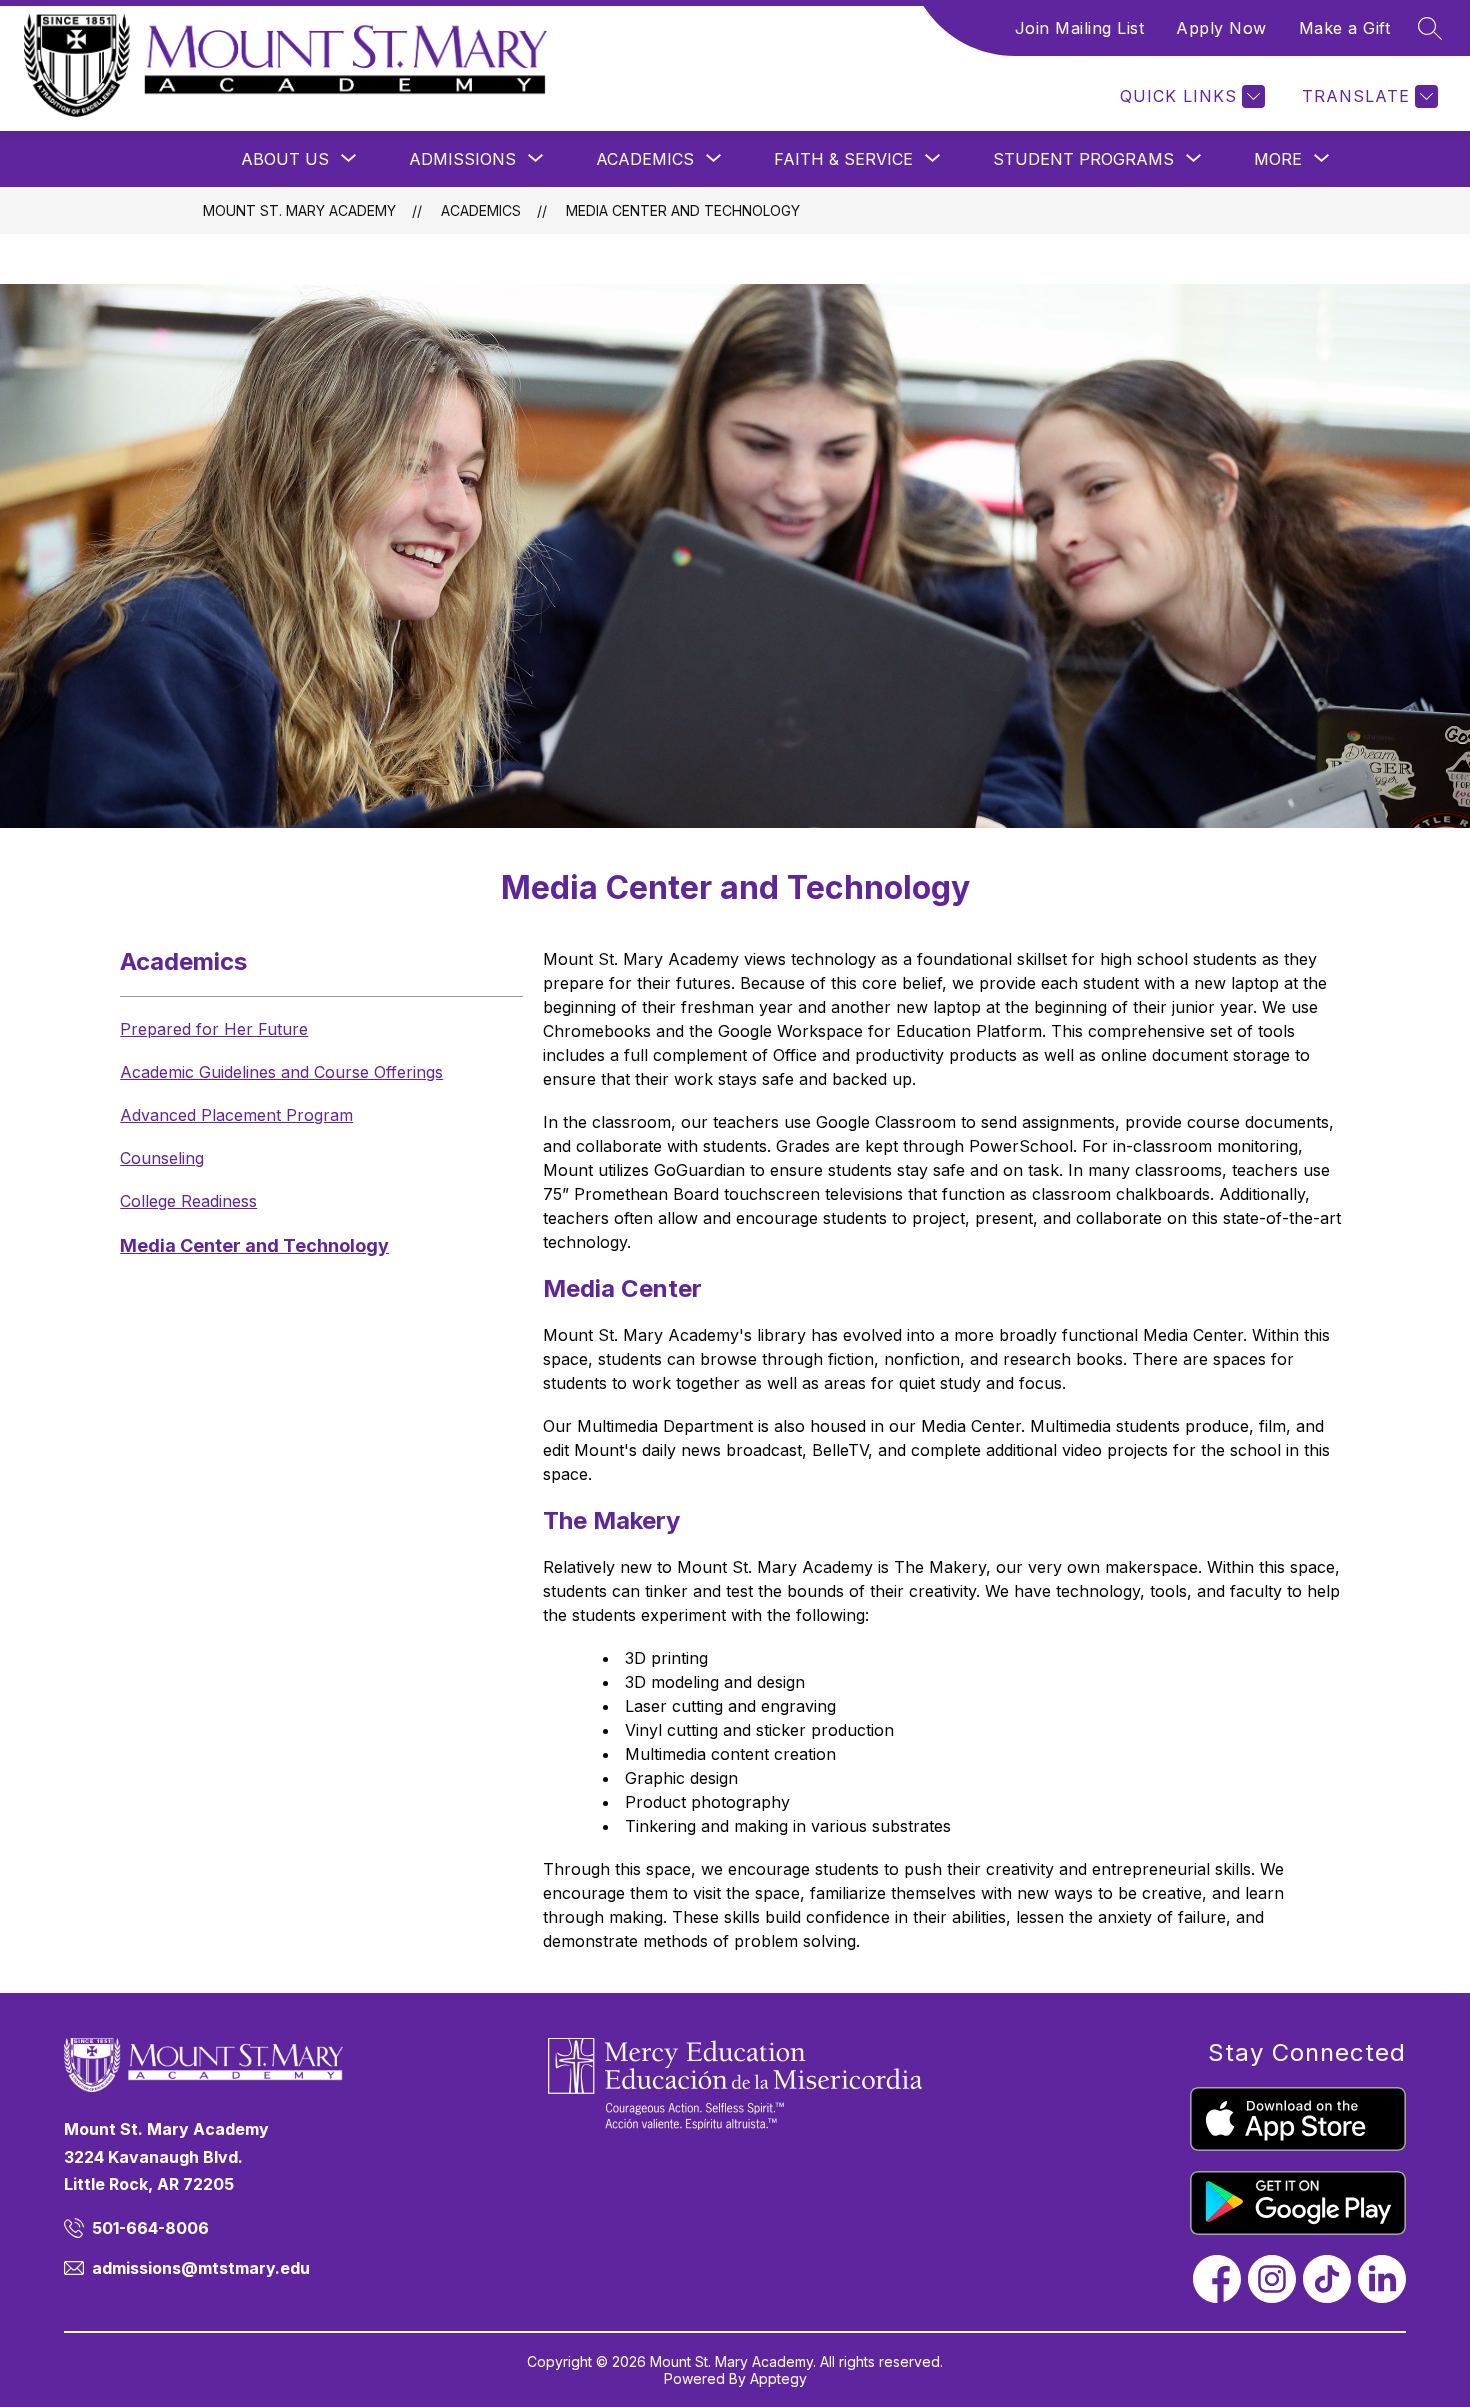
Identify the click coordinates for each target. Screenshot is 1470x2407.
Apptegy (778, 2378)
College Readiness (188, 1201)
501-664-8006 (150, 2228)
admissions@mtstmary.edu (201, 2268)
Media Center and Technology (683, 210)
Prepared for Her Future (214, 1029)
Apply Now (1221, 28)
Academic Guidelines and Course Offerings (281, 1072)
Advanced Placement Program (236, 1115)
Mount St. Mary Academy (299, 210)
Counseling (162, 1158)
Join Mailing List (1080, 28)
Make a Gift (1345, 28)
